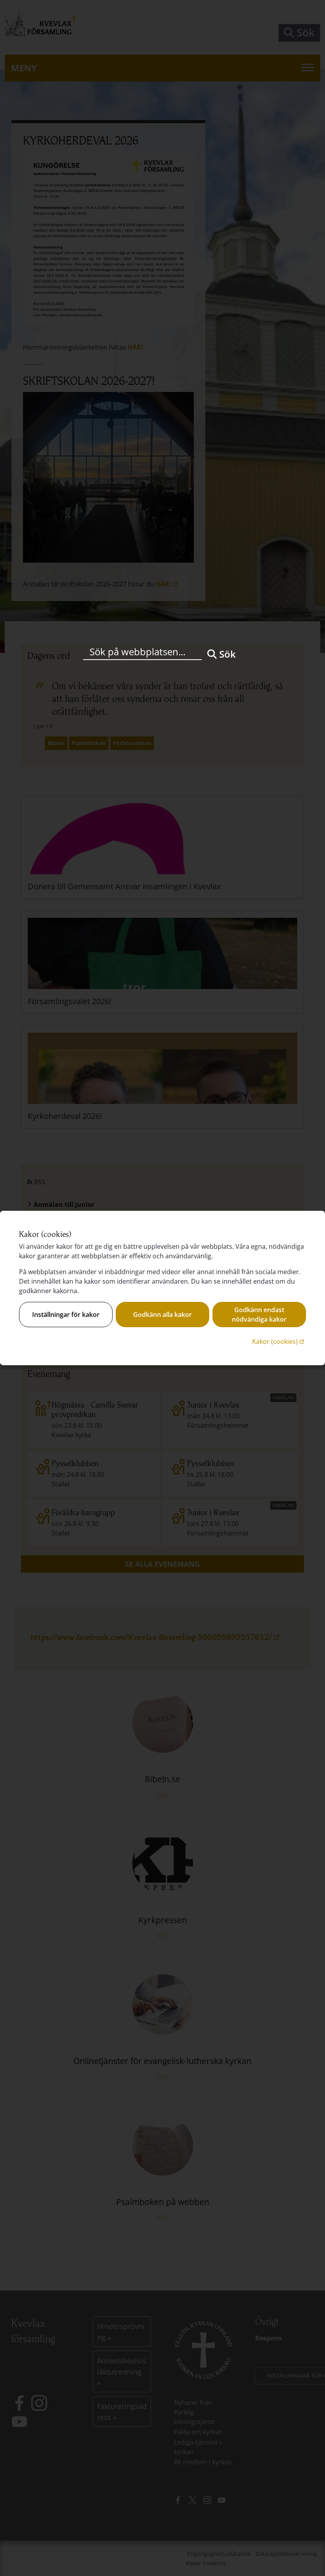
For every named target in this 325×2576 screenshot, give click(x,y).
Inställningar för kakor (66, 1315)
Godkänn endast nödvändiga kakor (259, 1315)
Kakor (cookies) (279, 1341)
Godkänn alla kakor (162, 1315)
